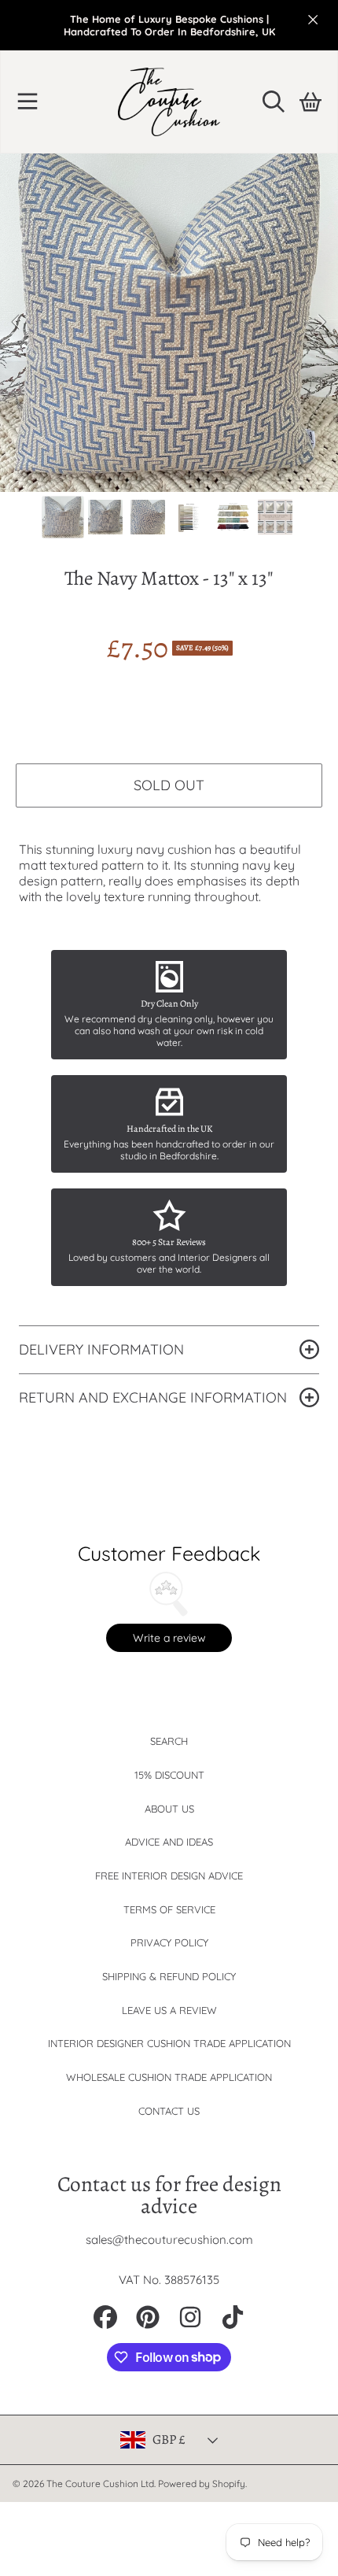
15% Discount (169, 1775)
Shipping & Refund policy (169, 1976)
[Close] (313, 20)
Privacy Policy (169, 1942)
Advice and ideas (169, 1842)
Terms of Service (169, 1909)
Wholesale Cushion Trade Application (169, 2077)
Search (169, 1741)
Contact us (169, 2111)
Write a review (169, 1638)
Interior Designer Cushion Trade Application (169, 2043)
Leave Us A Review (169, 2010)
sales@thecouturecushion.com (169, 2240)
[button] (28, 102)
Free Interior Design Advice (169, 1876)
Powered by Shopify (202, 2484)
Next (321, 323)
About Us (169, 1809)
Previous (17, 323)
